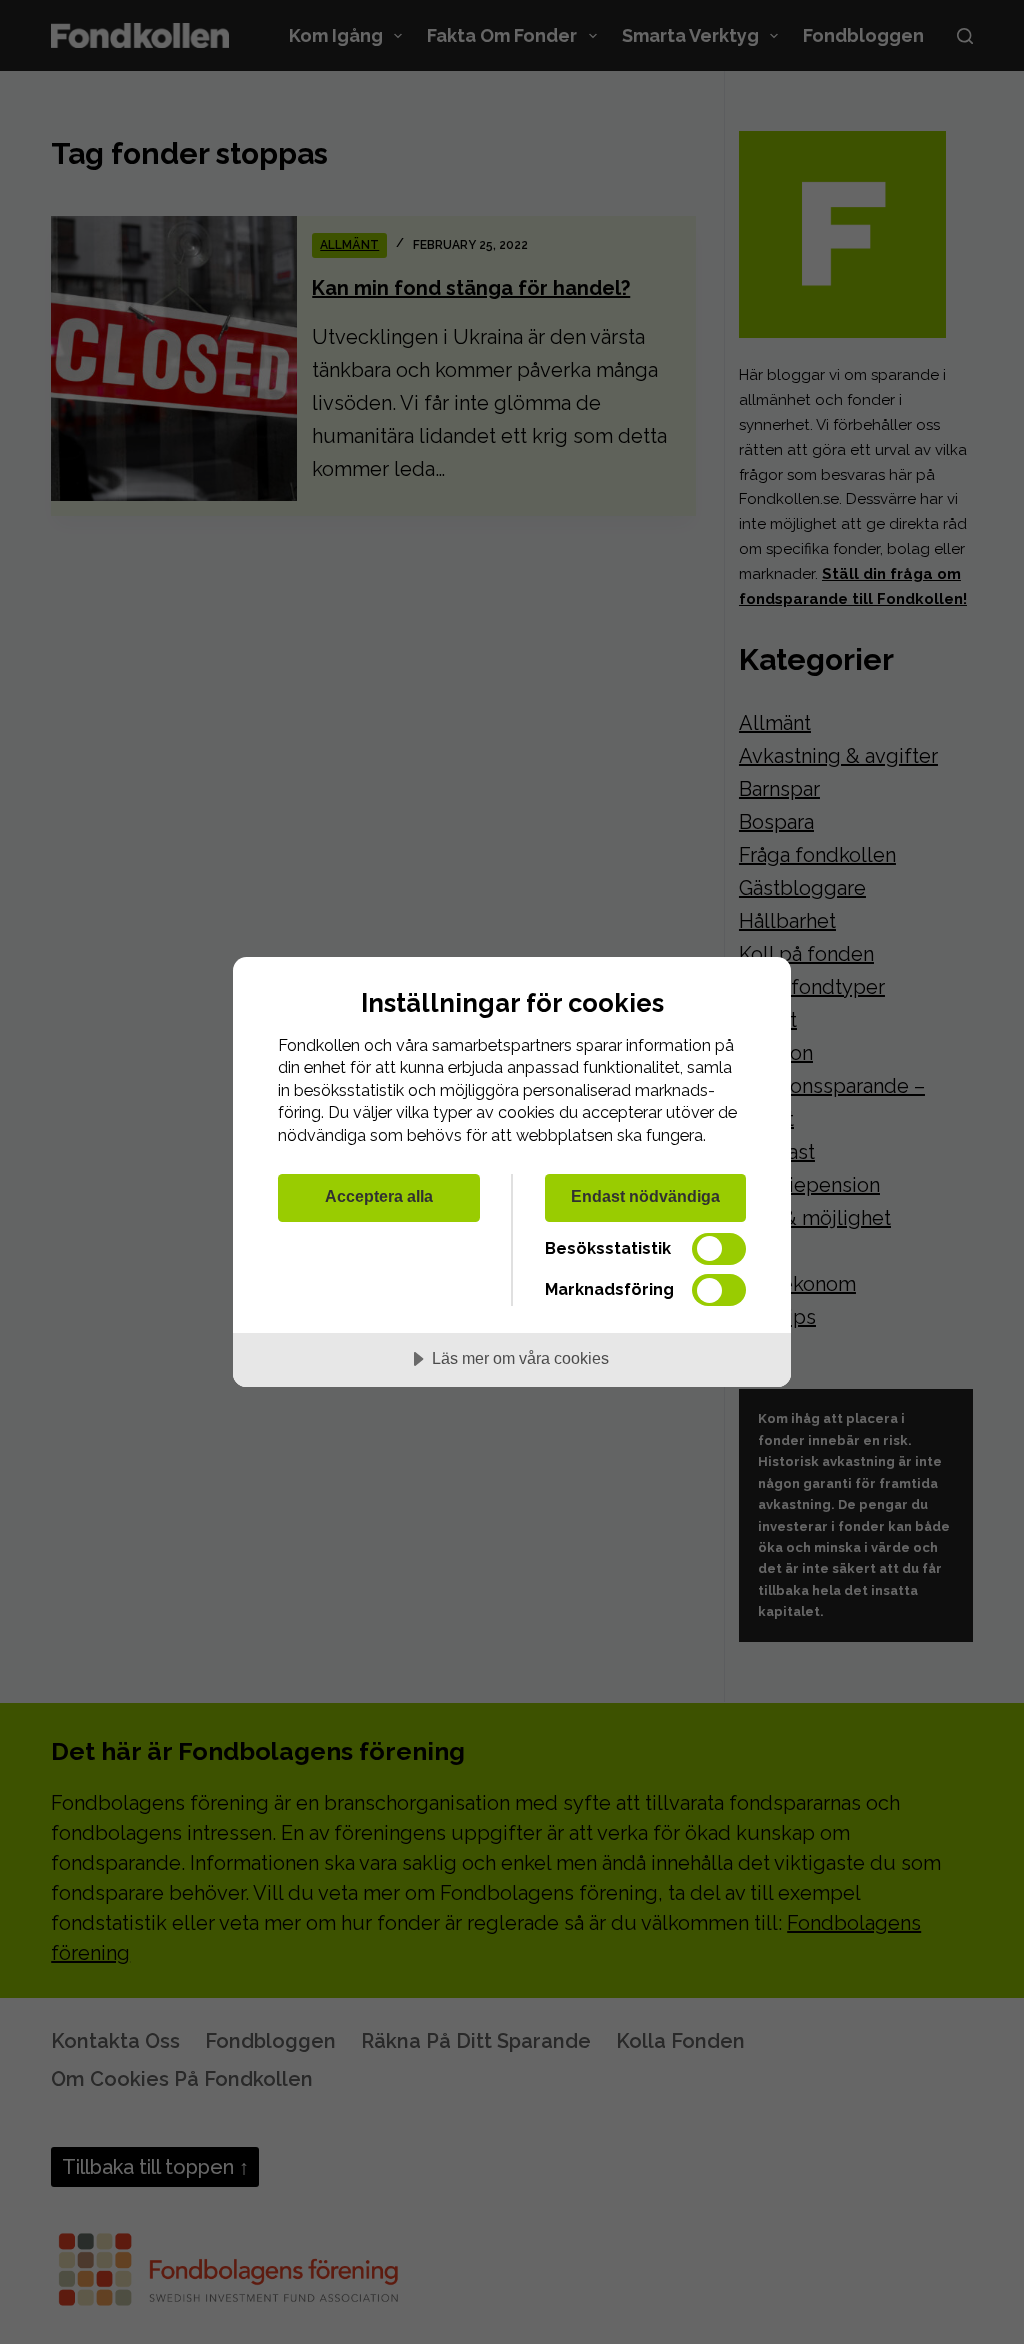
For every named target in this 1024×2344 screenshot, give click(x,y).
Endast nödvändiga (645, 1196)
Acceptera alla (379, 1196)
